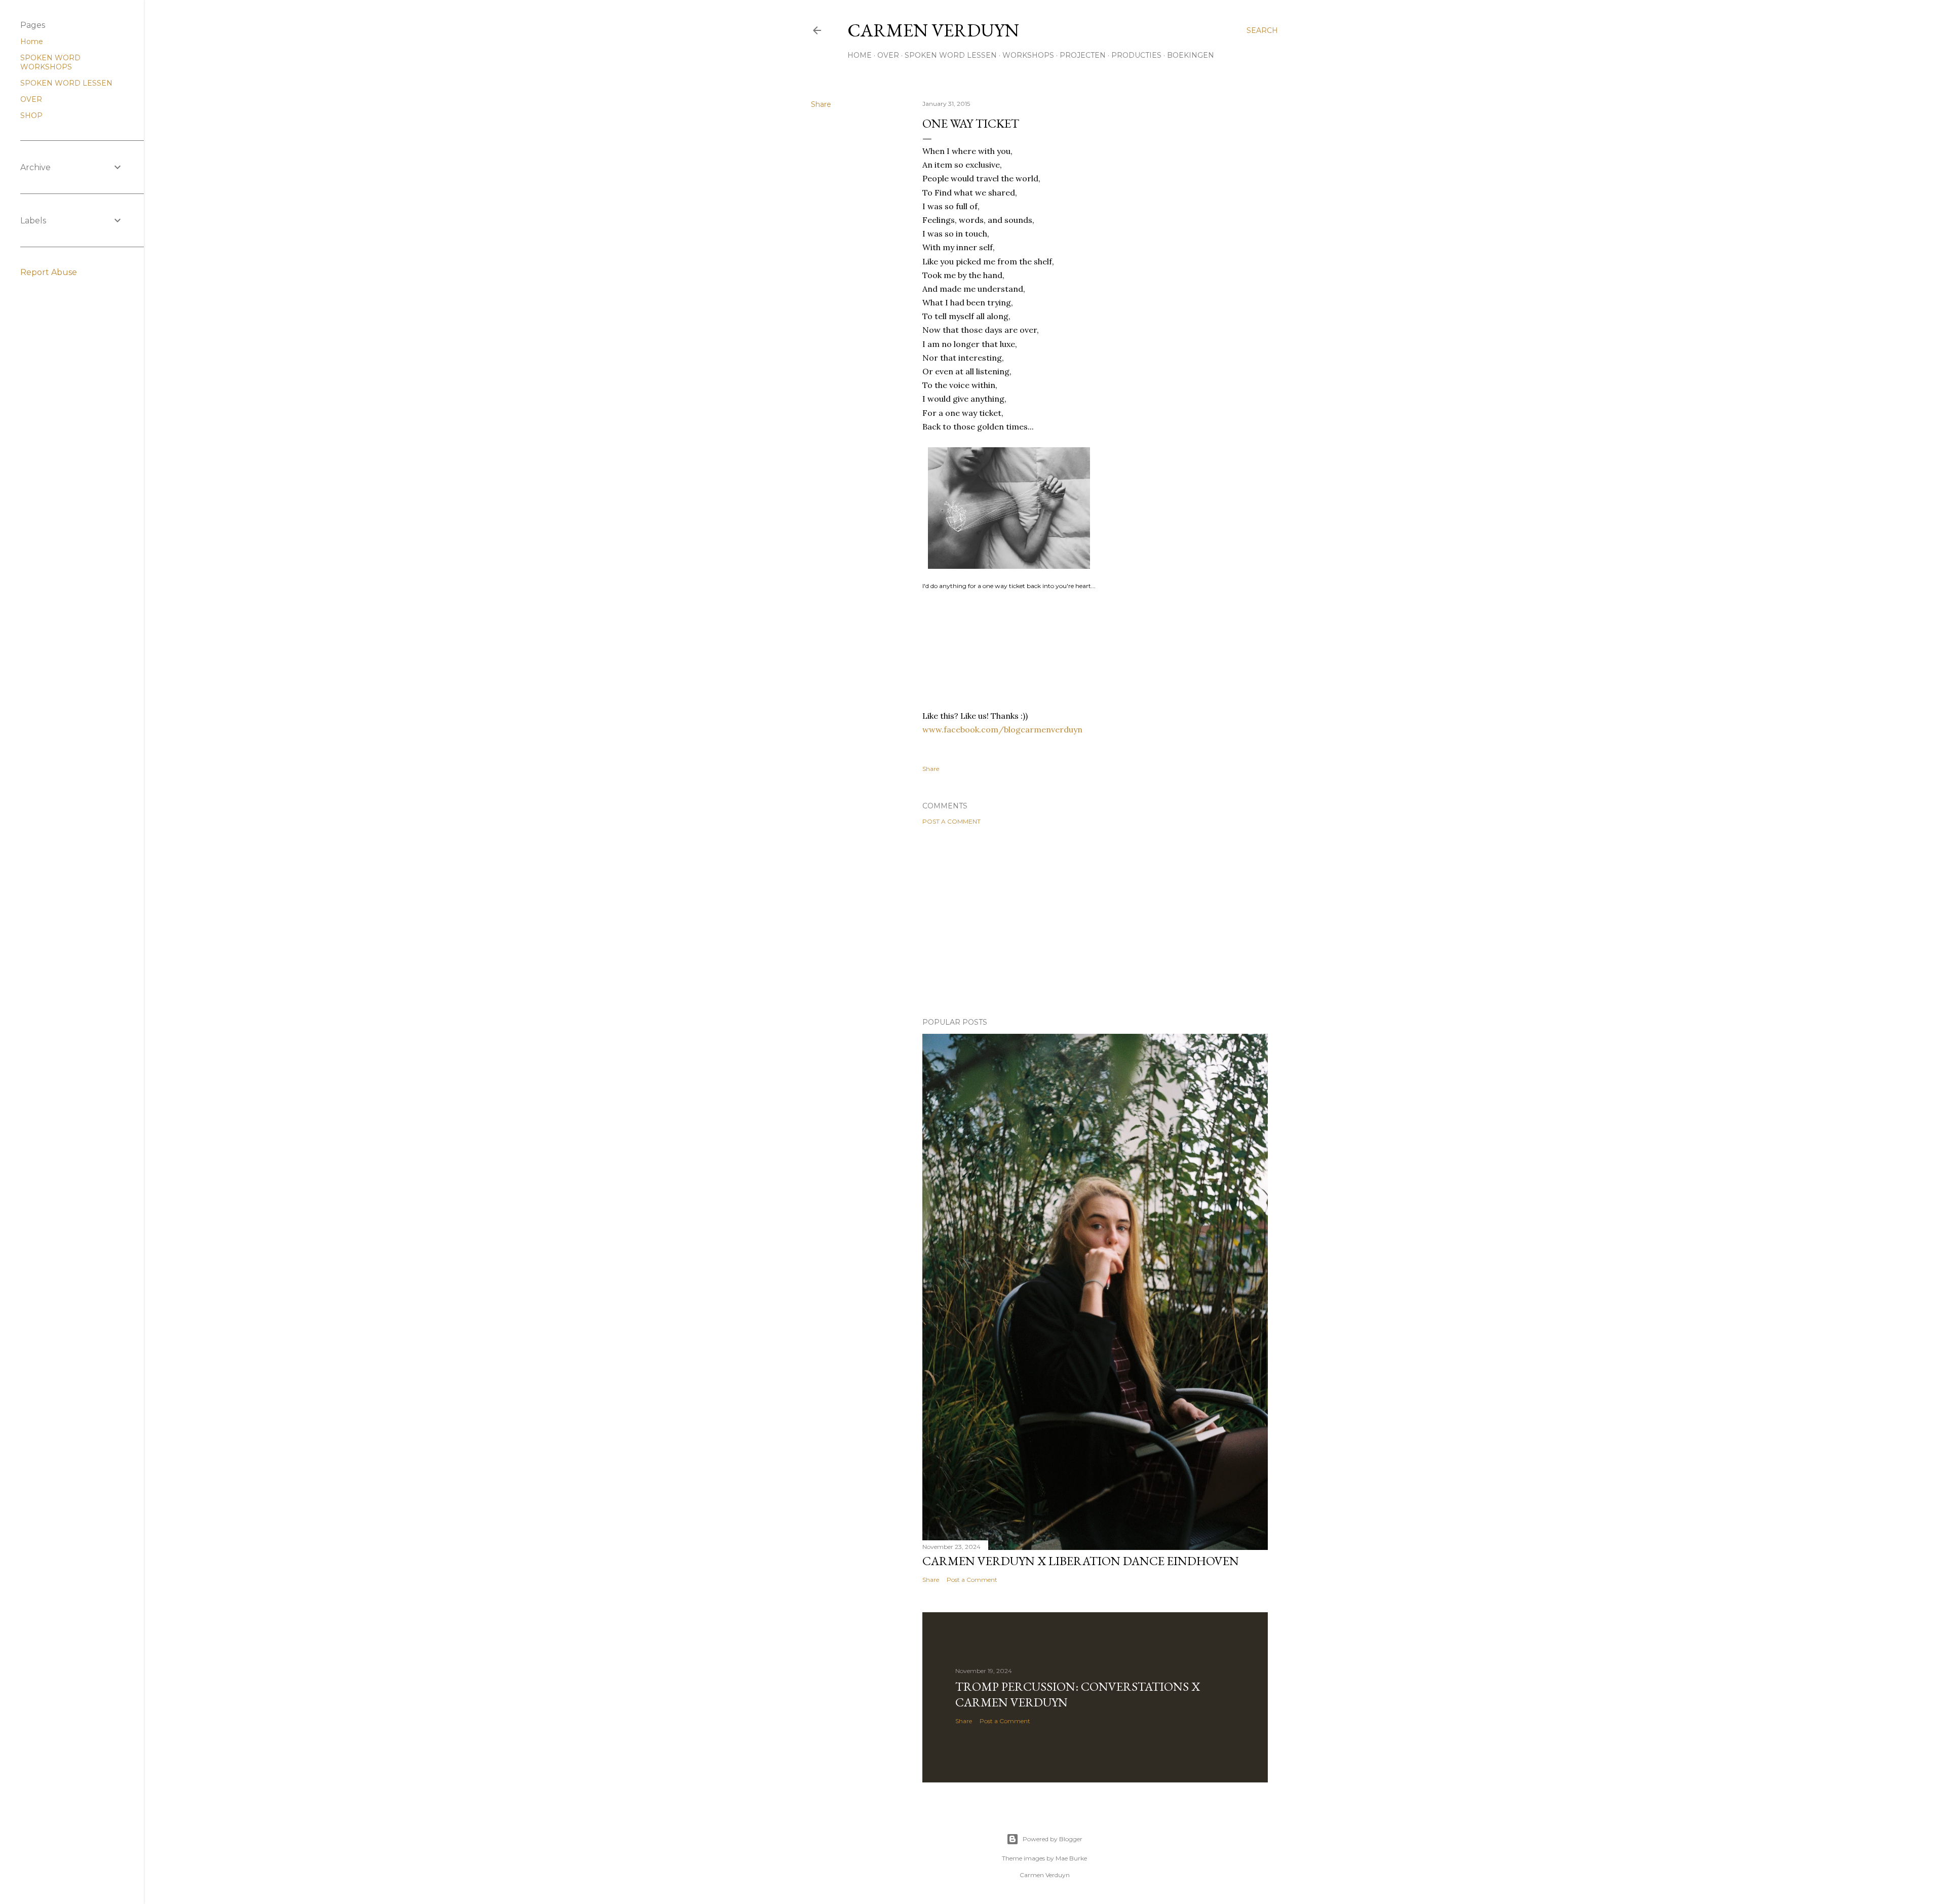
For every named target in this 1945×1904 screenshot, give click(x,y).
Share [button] (821, 104)
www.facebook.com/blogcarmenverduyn (1002, 729)
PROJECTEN (1083, 55)
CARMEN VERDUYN (933, 30)
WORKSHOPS (1028, 55)
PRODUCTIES (1136, 55)
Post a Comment (951, 821)
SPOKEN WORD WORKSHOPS (50, 62)
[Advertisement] (1095, 921)
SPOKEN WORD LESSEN (951, 55)
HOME (860, 55)
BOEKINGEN (1191, 55)
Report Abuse (49, 272)
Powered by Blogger (1053, 1839)
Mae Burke (1071, 1858)
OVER (888, 55)
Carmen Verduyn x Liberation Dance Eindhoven (1081, 1561)
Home (32, 42)
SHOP (31, 115)
